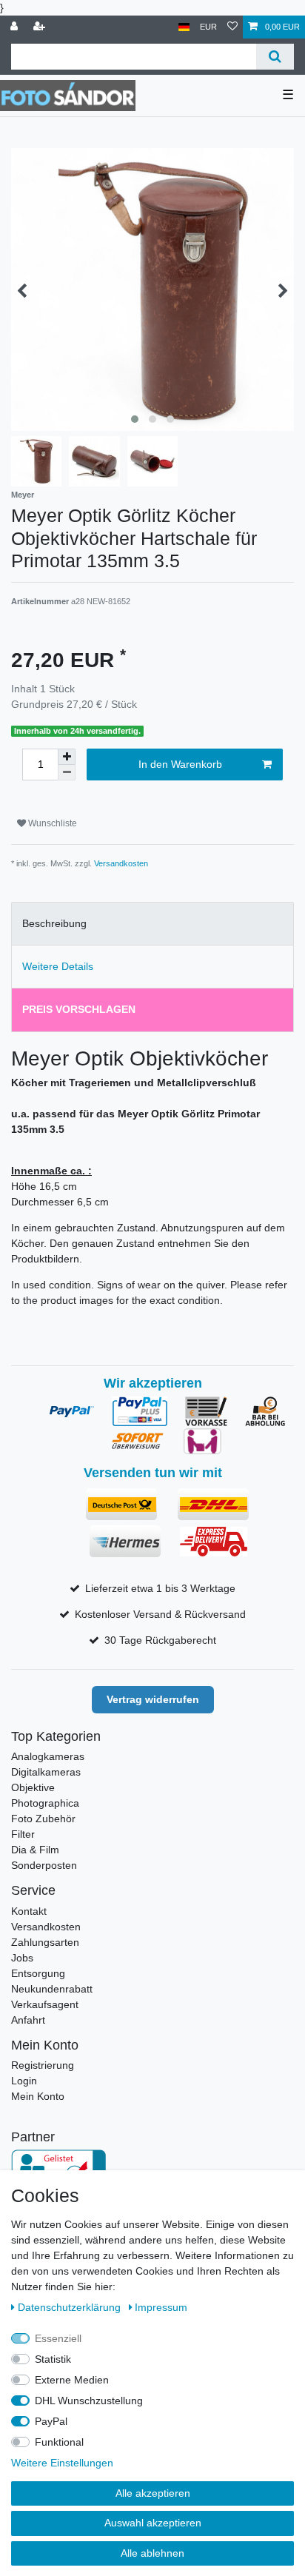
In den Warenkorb (180, 764)
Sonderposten (44, 1865)
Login (24, 2081)
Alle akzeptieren (153, 2493)
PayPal (51, 2421)
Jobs (22, 1958)
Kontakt (29, 1911)
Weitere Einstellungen (62, 2463)
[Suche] (275, 57)
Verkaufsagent (45, 2004)
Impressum (161, 2307)
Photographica (45, 1803)
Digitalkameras (46, 1772)
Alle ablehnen (152, 2553)
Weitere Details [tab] (58, 966)
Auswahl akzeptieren (153, 2523)
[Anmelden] (16, 27)
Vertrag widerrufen (153, 1699)
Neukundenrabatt (52, 1989)
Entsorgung (38, 1973)
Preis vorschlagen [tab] (79, 1009)
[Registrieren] (41, 27)
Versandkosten (121, 863)
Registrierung (43, 2065)
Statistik (53, 2359)
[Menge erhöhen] (67, 757)
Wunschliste (51, 823)
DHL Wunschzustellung (89, 2401)
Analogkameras (48, 1756)
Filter (23, 1834)
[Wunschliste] (232, 27)
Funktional (59, 2442)
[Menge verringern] (67, 773)
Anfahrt (28, 2020)
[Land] (184, 27)
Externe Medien (72, 2380)
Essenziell (58, 2338)
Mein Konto (38, 2096)
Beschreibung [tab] (54, 923)
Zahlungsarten (45, 1942)
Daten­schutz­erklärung (71, 2307)
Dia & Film (35, 1850)
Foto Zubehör (43, 1819)
